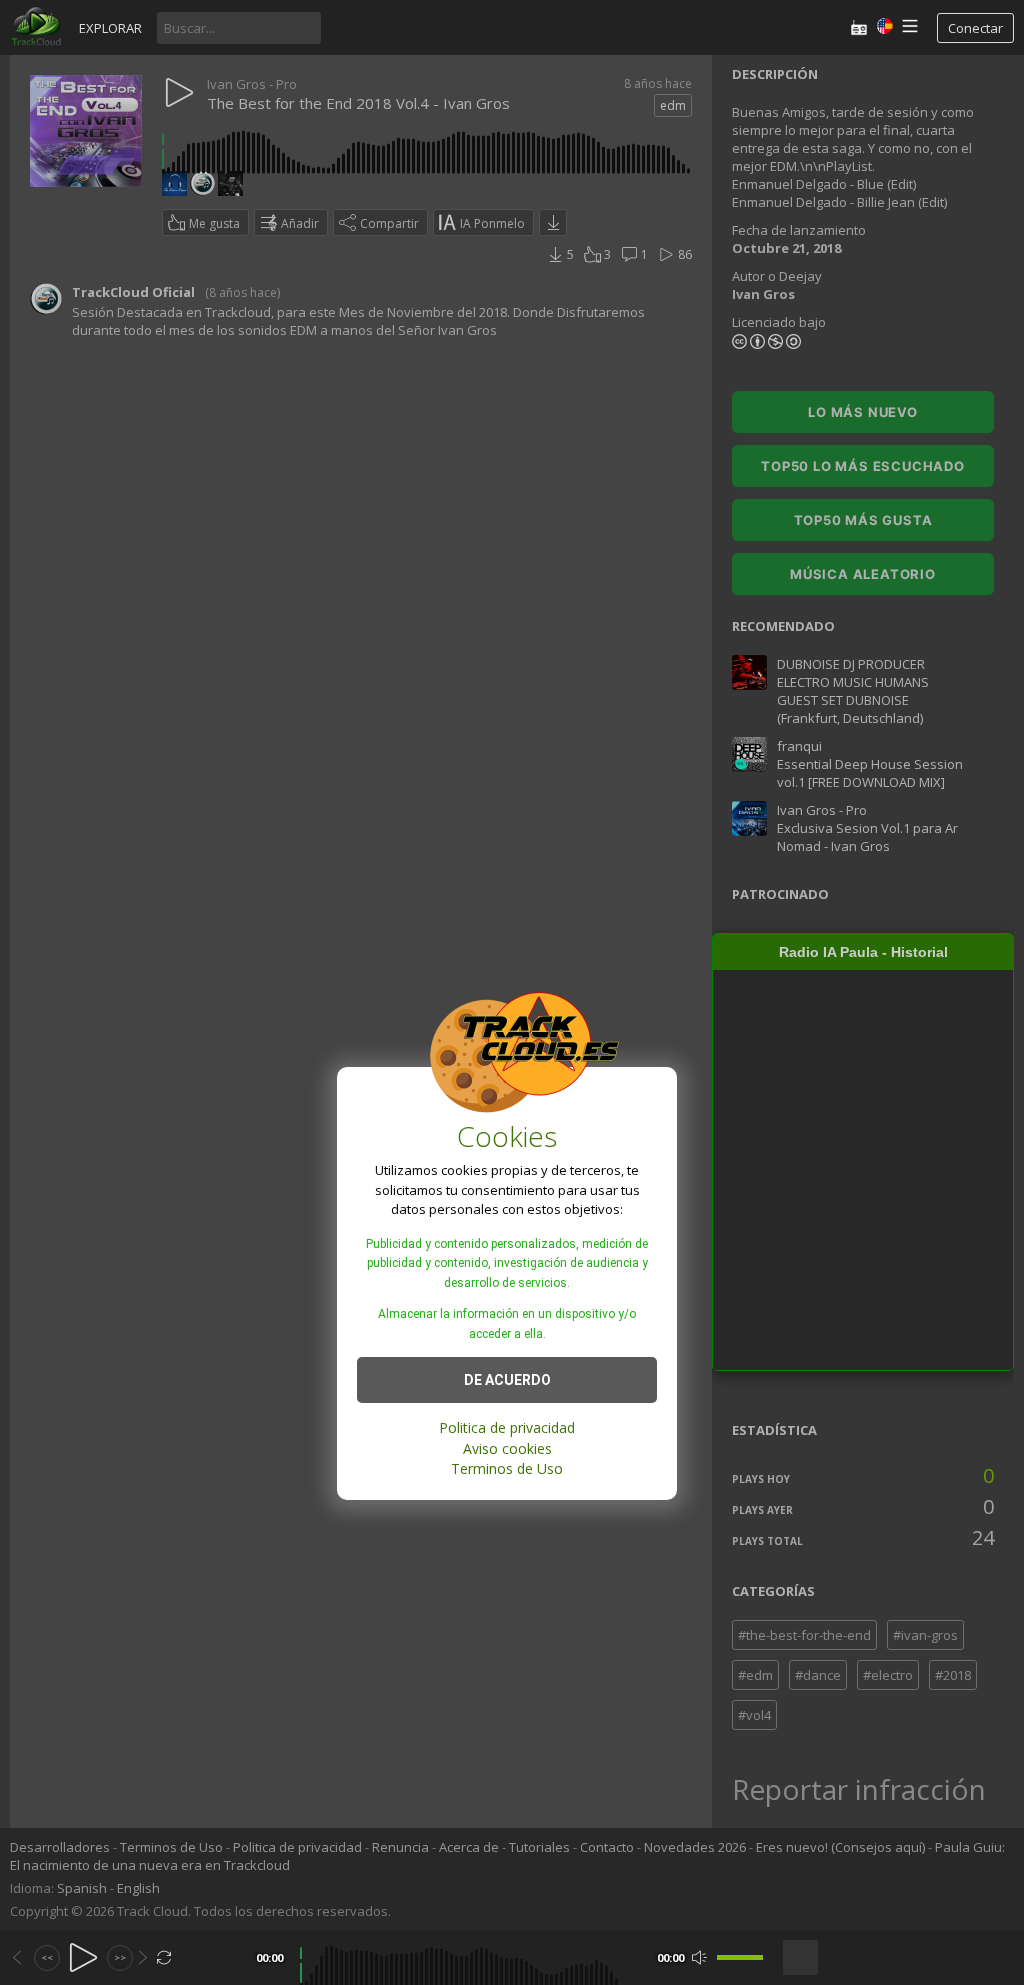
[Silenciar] (699, 1957)
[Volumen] (740, 1957)
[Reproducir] (83, 1957)
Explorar (110, 28)
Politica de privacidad (507, 1427)
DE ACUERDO (507, 1380)
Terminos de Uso (507, 1468)
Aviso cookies (507, 1448)
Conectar (975, 28)
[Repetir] (164, 1957)
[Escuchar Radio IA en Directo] (859, 27)
